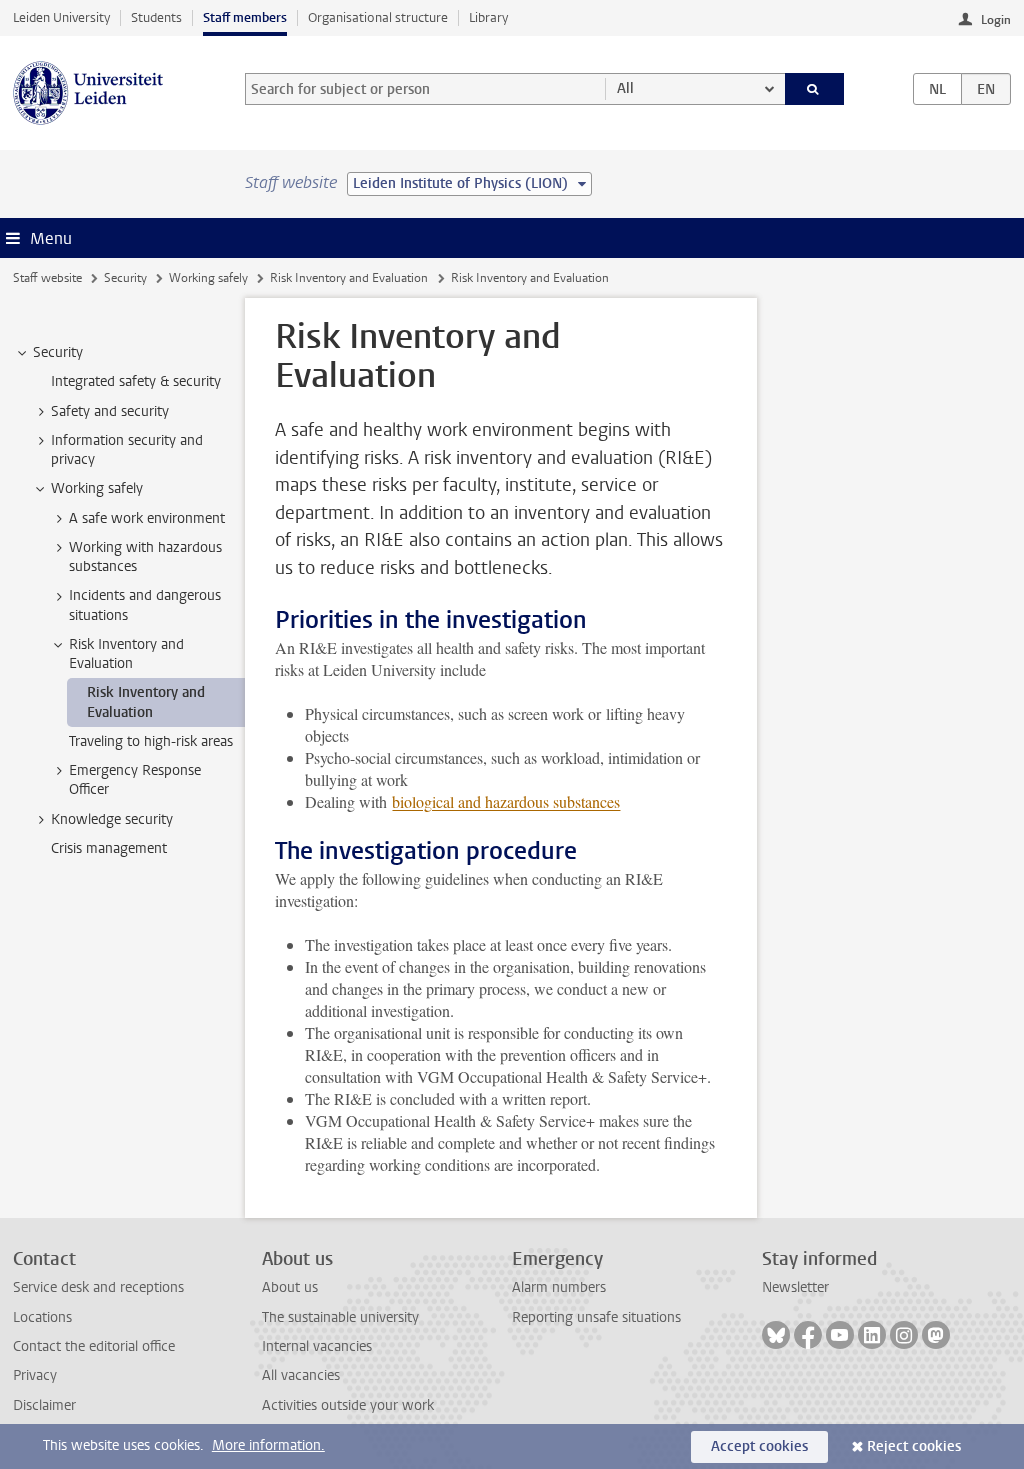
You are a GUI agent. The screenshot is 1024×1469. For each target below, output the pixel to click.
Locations (42, 1317)
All (625, 88)
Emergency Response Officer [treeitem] (135, 780)
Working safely (208, 278)
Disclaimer (44, 1405)
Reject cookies (914, 1446)
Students (156, 17)
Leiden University (61, 17)
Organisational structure (378, 17)
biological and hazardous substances (506, 801)
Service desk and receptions (98, 1287)
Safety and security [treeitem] (110, 411)
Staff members (245, 17)
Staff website (47, 278)
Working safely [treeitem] (97, 488)
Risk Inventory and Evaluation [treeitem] (126, 654)
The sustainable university (340, 1317)
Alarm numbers (559, 1287)
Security (125, 278)
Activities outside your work (348, 1405)
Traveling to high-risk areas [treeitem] (151, 741)
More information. (268, 1445)
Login (996, 20)
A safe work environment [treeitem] (147, 518)
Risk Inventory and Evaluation (349, 278)
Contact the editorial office (94, 1346)
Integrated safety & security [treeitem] (136, 381)
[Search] (815, 89)
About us (290, 1287)
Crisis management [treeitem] (109, 848)
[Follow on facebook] (808, 1335)
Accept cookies (759, 1446)
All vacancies (301, 1375)
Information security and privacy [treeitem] (127, 450)
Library (488, 17)
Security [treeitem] (58, 352)
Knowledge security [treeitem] (112, 819)
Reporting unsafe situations (596, 1317)
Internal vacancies (317, 1346)
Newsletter (795, 1287)
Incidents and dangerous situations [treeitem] (145, 605)
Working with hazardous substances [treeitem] (145, 557)
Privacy (35, 1375)
